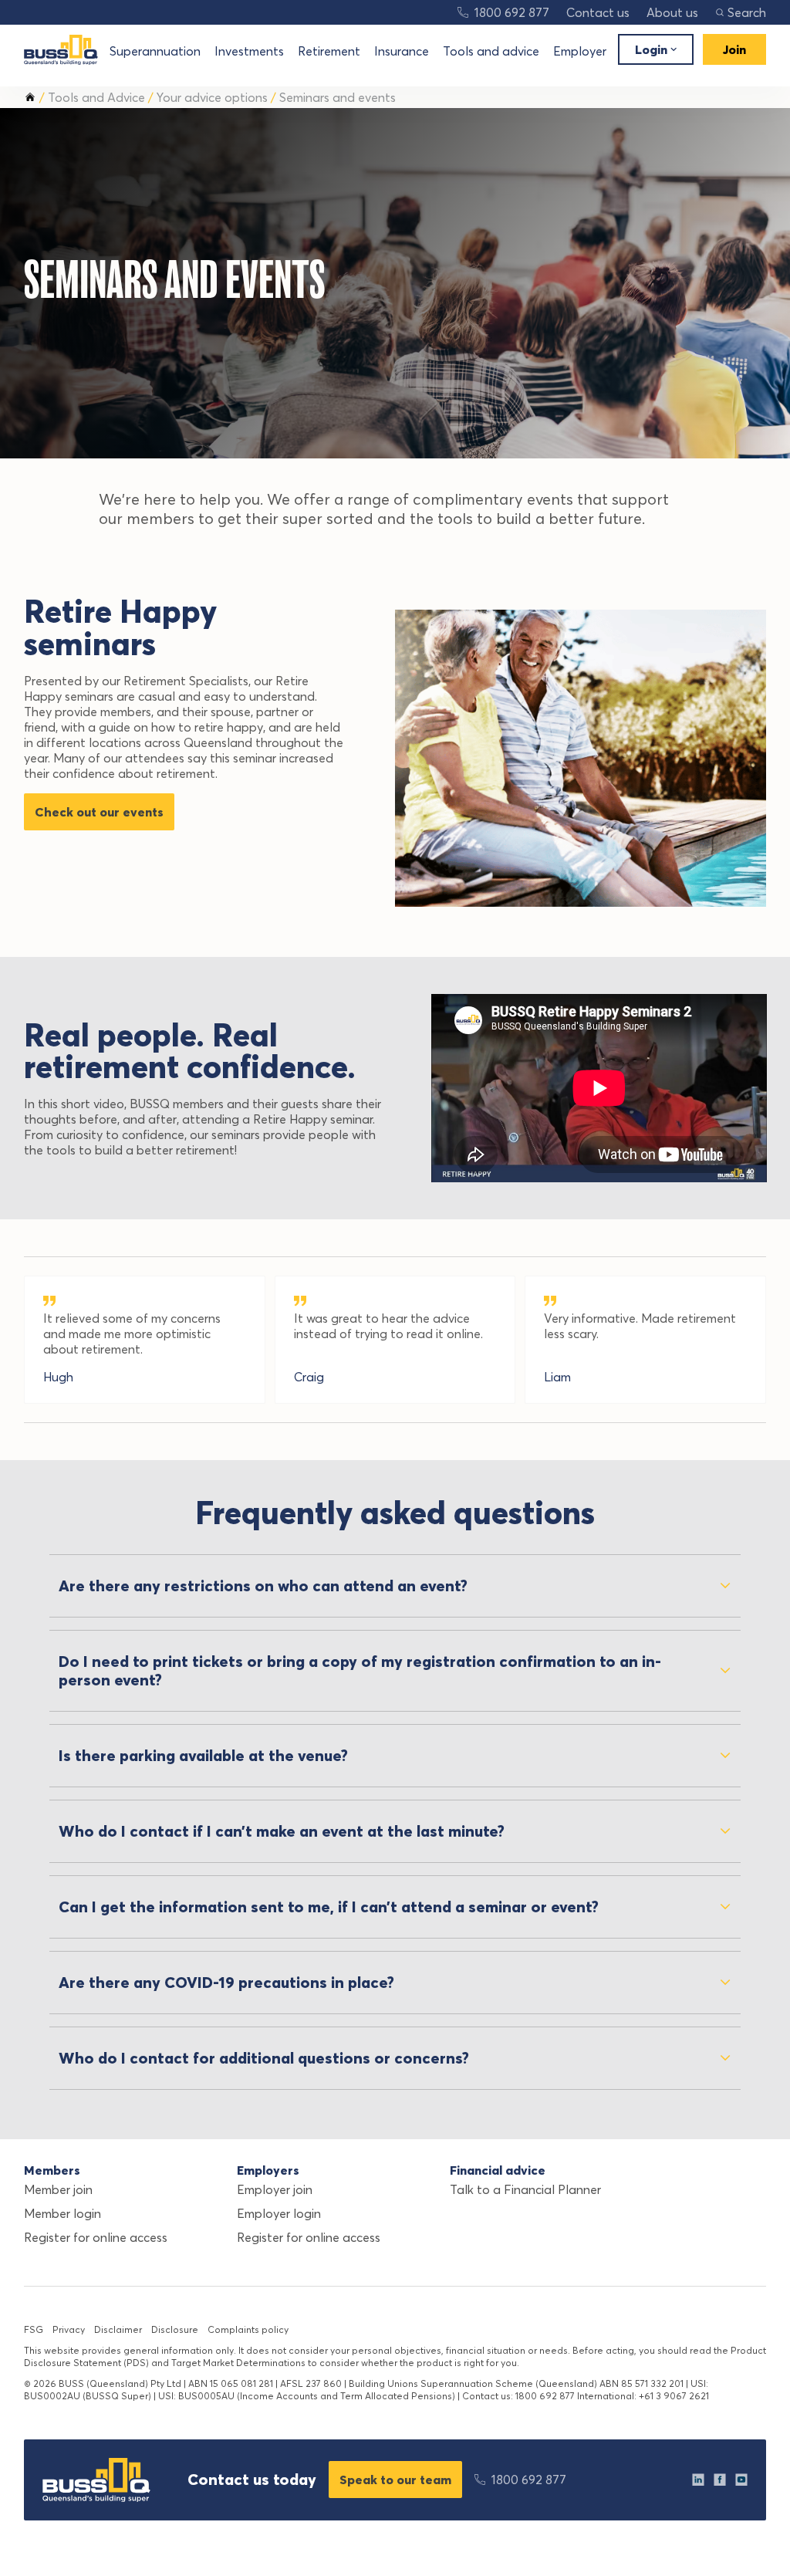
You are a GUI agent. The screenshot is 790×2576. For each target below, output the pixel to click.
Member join (58, 2189)
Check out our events (99, 812)
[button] (741, 12)
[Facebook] (720, 2480)
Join (734, 49)
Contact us (598, 12)
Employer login (279, 2213)
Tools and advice (491, 51)
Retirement (329, 51)
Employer (580, 51)
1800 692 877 (512, 12)
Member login (62, 2213)
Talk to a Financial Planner (525, 2189)
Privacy (69, 2329)
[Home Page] (61, 50)
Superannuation (155, 51)
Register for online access (96, 2237)
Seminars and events (338, 97)
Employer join (275, 2189)
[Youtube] (741, 2480)
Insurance (402, 51)
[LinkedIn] (698, 2480)
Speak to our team (395, 2480)
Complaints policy (248, 2329)
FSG (34, 2329)
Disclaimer (118, 2329)
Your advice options (212, 97)
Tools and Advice (96, 97)
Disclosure (175, 2329)
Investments (249, 51)
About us (672, 12)
